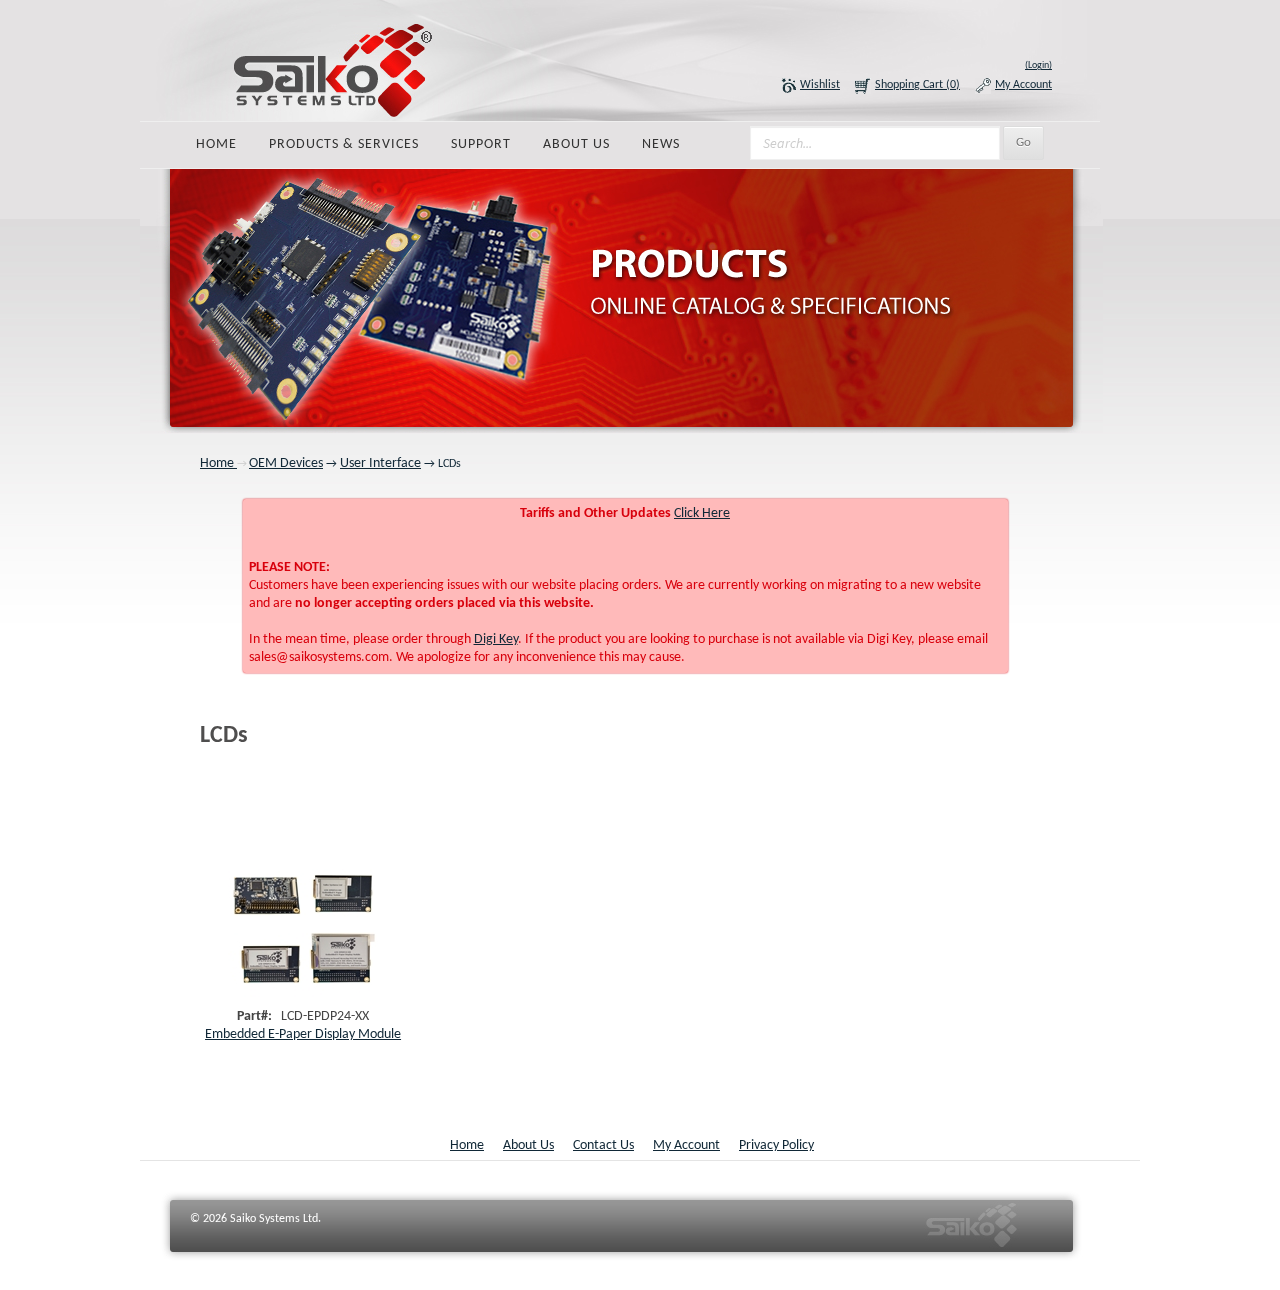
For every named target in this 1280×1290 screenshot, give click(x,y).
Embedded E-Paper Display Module (303, 1034)
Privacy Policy (776, 1145)
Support (481, 144)
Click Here (702, 513)
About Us (576, 144)
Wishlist (820, 85)
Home (216, 144)
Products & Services (344, 144)
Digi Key (496, 639)
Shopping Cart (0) (917, 85)
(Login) (1038, 65)
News (661, 144)
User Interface (380, 463)
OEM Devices (286, 463)
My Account (1023, 85)
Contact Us (603, 1145)
